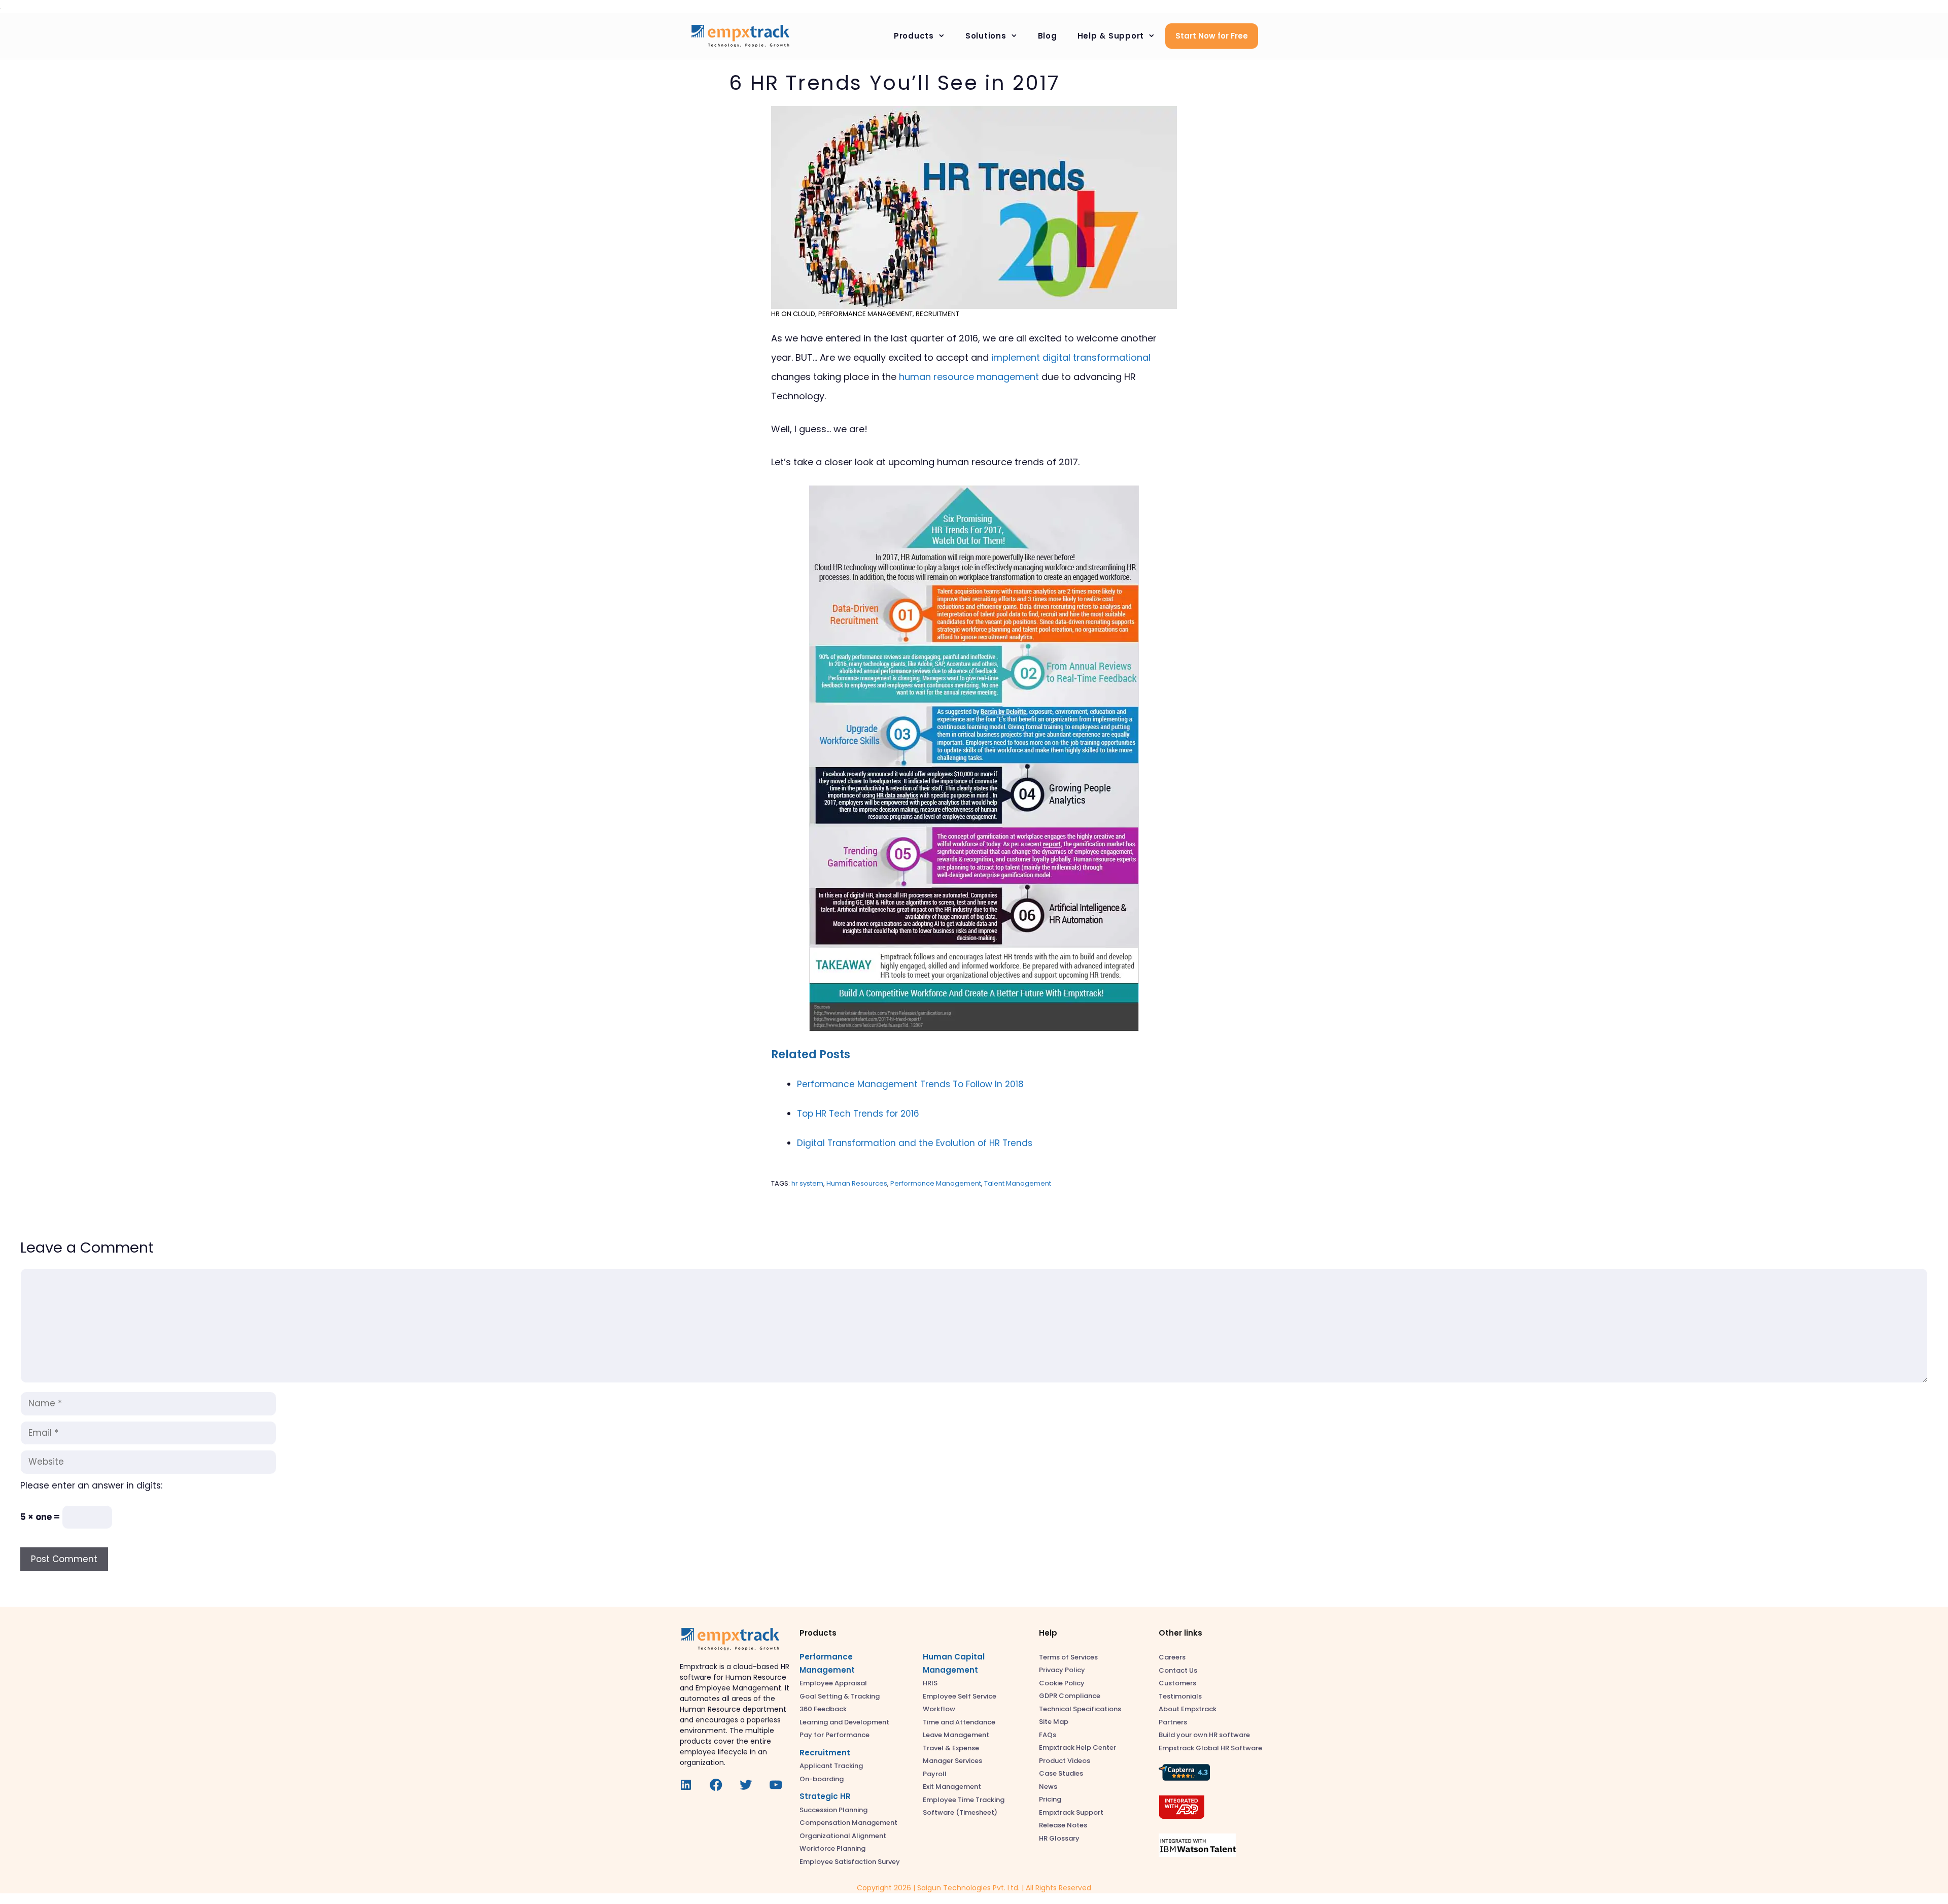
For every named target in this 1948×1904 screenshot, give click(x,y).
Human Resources (857, 1183)
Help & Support (1111, 36)
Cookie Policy (1062, 1683)
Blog (1048, 36)
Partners (1173, 1722)
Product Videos (1065, 1761)
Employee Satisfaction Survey (850, 1862)
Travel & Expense (951, 1748)
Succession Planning (833, 1810)
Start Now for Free (1212, 36)
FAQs (1048, 1735)
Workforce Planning (832, 1848)
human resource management (969, 377)
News (1048, 1787)
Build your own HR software (1204, 1735)
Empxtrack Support (1071, 1812)
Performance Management (865, 314)
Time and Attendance (959, 1722)
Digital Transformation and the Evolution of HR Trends (915, 1143)
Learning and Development (844, 1722)
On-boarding (822, 1779)
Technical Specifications (1080, 1709)
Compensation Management (848, 1823)
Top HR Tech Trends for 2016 (858, 1114)
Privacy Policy (1062, 1670)
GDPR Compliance (1070, 1696)
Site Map (1054, 1722)
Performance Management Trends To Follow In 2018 (910, 1084)
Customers (1177, 1683)
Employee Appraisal (833, 1683)
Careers (1172, 1657)
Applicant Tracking (831, 1766)
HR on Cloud (793, 314)
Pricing (1050, 1799)
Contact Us (1178, 1670)
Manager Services (952, 1761)
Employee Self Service (960, 1696)
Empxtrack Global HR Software (1210, 1748)
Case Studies (1061, 1773)
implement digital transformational (1071, 357)
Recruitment (937, 314)
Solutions (986, 36)
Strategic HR (825, 1796)
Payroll (935, 1774)
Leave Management (956, 1735)
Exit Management (952, 1787)
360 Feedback (823, 1709)
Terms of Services (1068, 1657)
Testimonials (1180, 1696)
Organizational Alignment (843, 1836)
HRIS (930, 1683)
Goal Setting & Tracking (840, 1696)
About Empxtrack (1188, 1709)
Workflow (939, 1709)
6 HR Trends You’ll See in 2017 (894, 83)
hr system (807, 1183)
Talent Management (1018, 1183)
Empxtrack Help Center (1077, 1747)
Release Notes (1063, 1825)
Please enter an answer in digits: (91, 1485)
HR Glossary (1059, 1838)
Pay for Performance (834, 1735)
